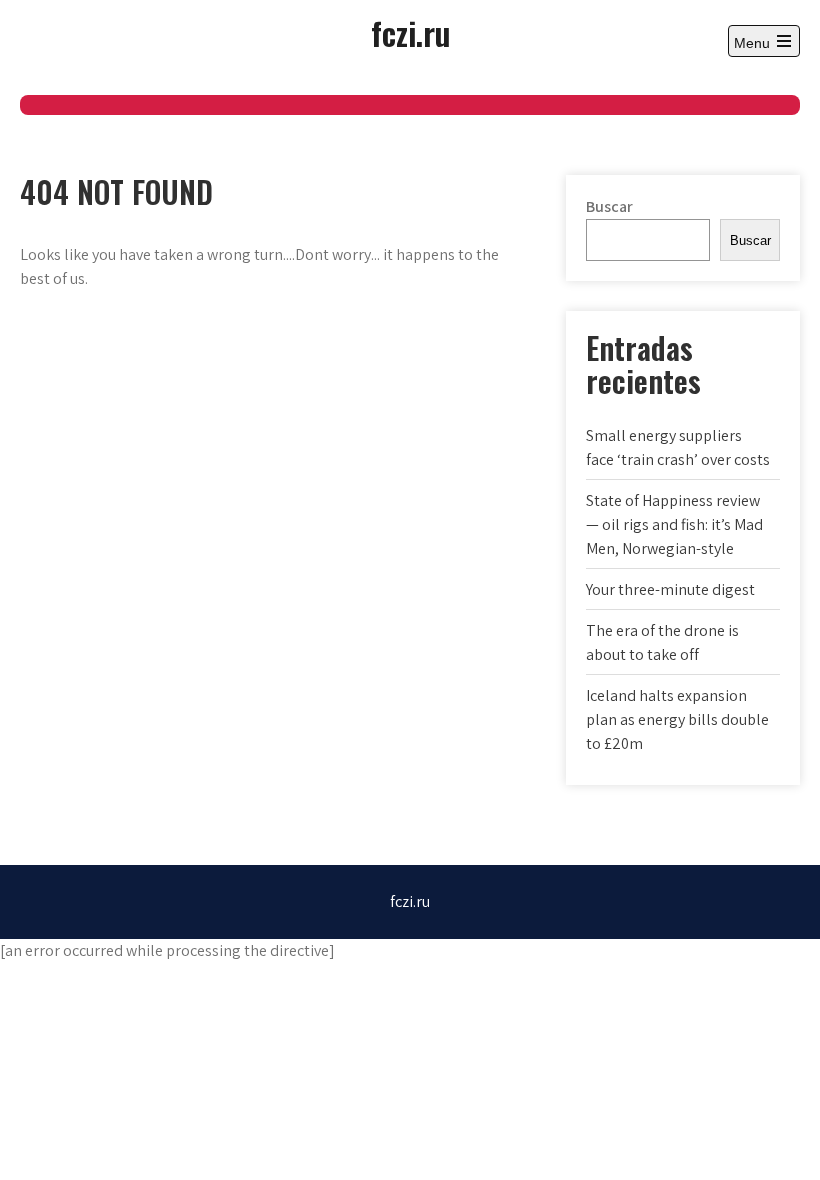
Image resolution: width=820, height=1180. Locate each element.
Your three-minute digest (670, 589)
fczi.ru (410, 32)
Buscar (609, 206)
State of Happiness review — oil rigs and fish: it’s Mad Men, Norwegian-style (674, 524)
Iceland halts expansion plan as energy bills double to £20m (677, 719)
